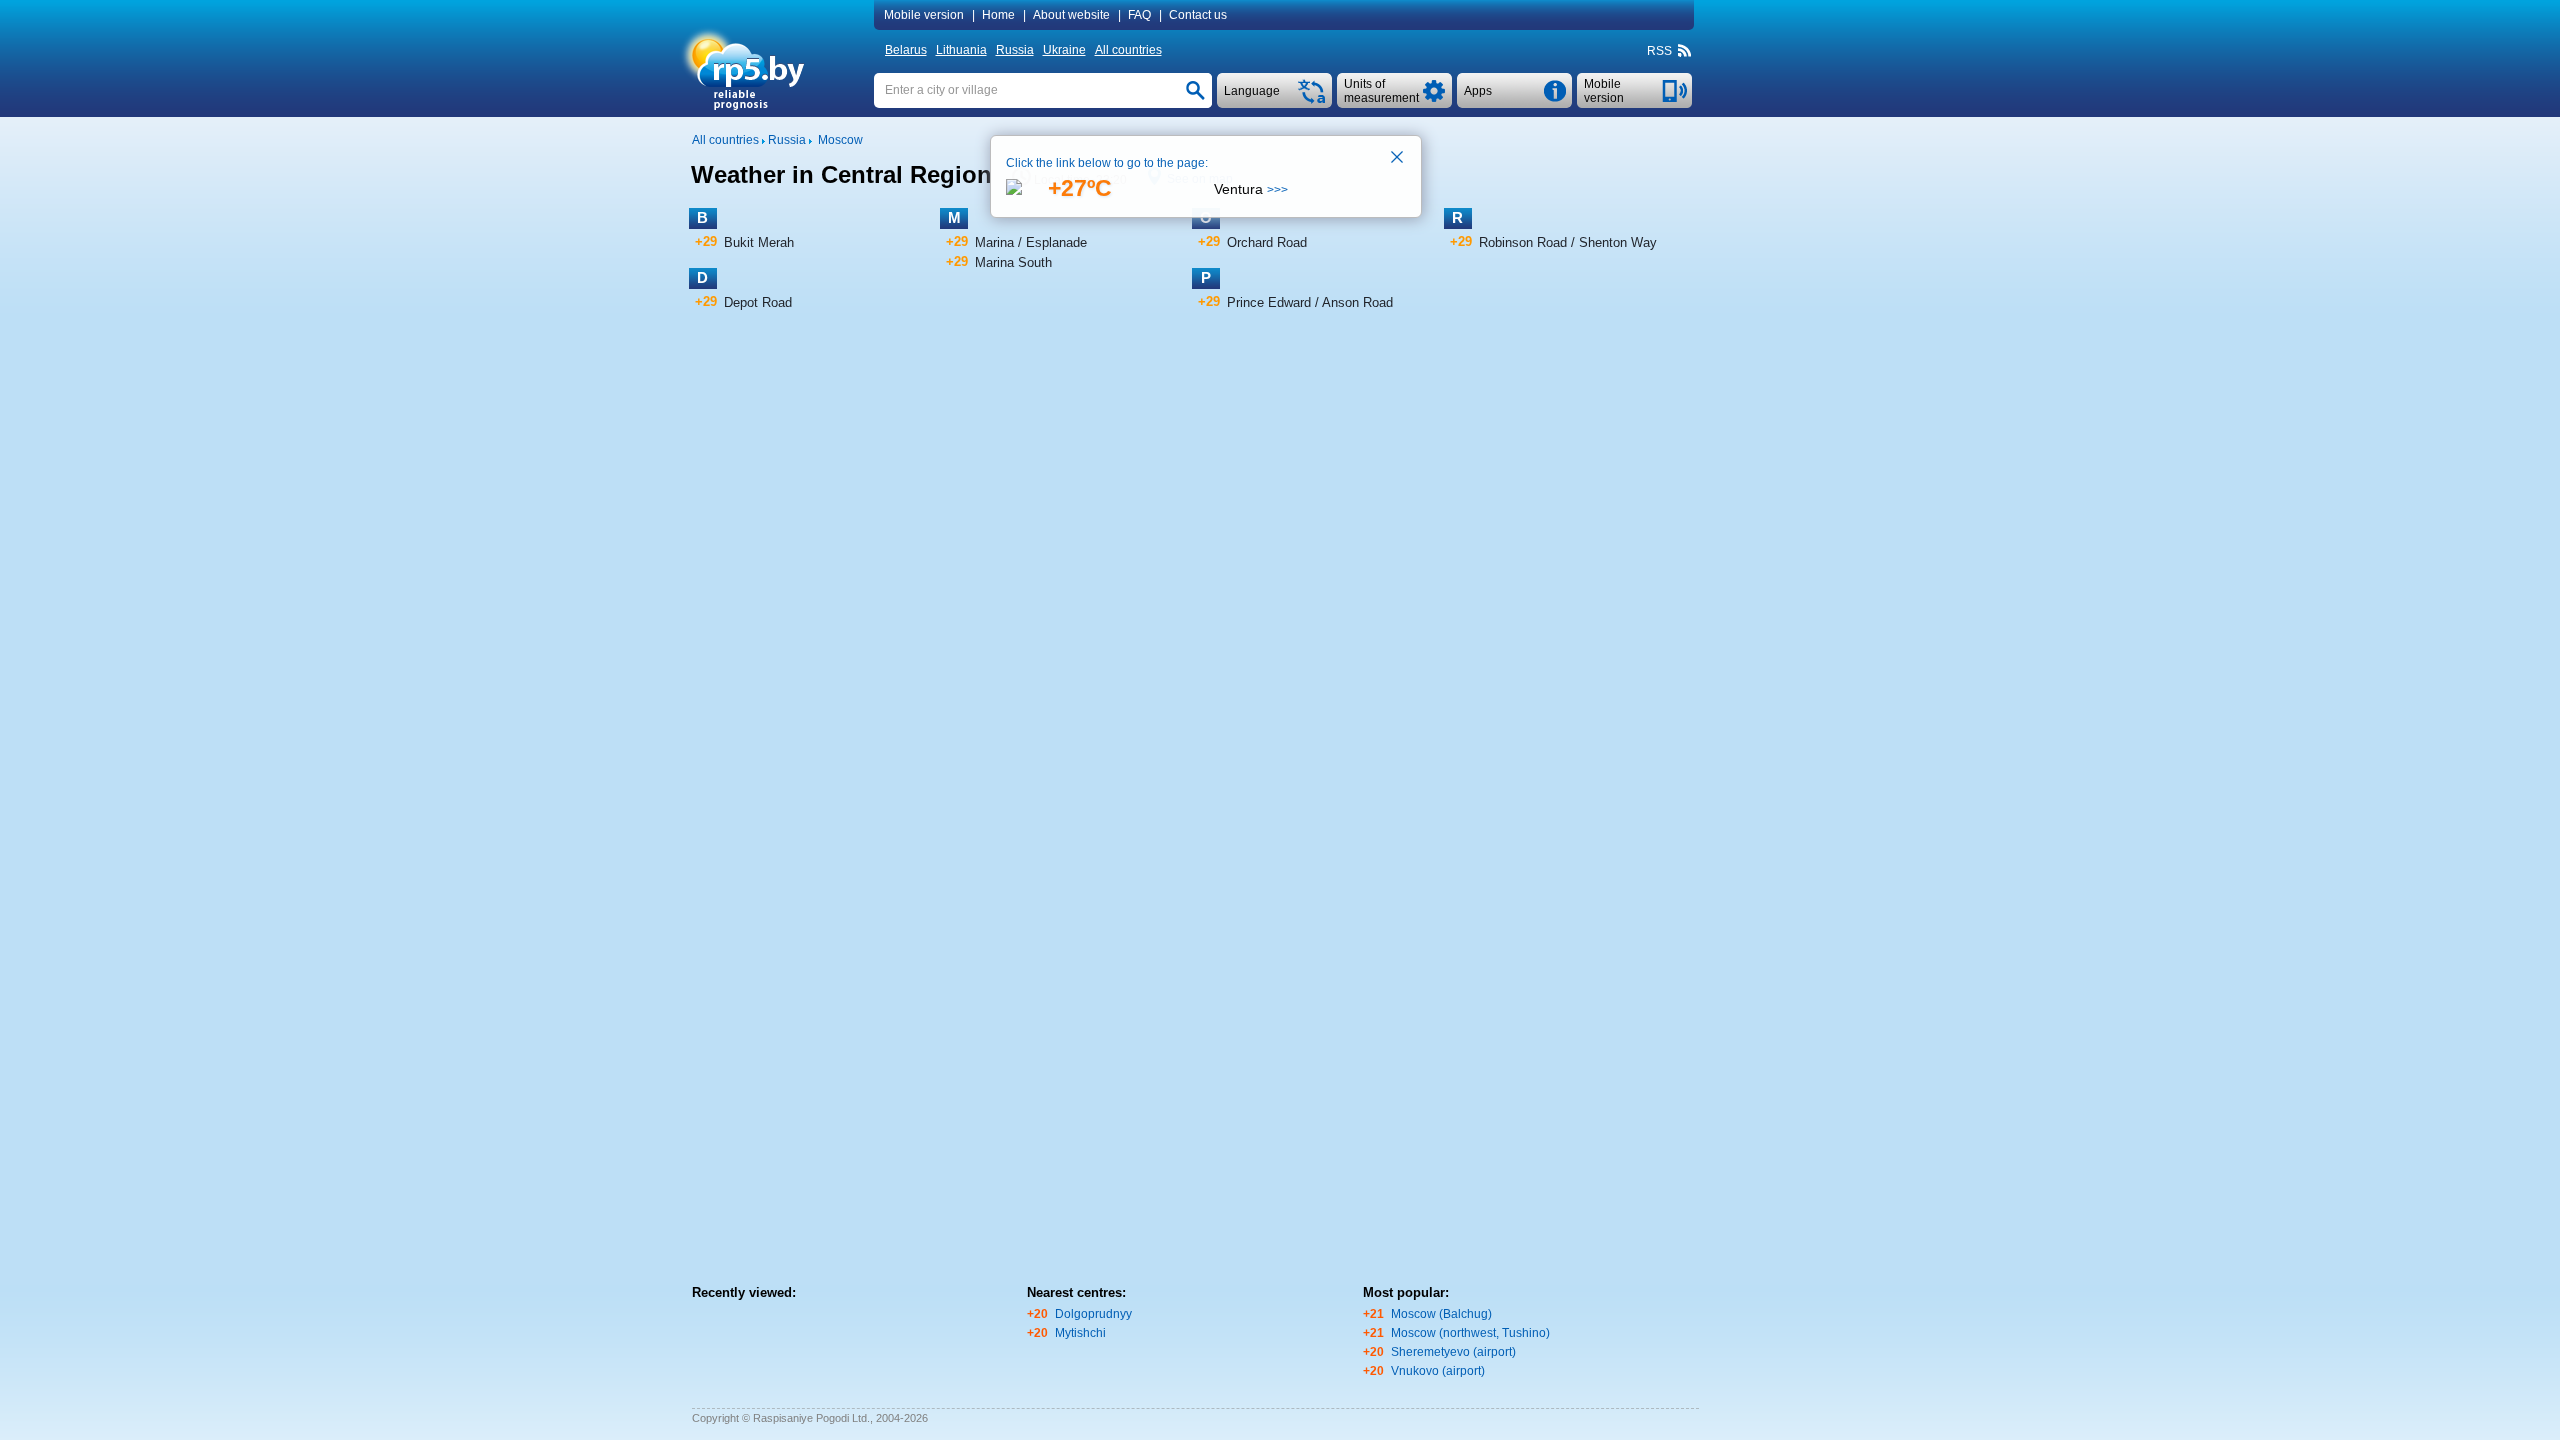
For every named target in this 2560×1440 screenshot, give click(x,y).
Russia (1015, 50)
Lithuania (961, 50)
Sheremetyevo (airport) (1453, 1352)
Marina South (1013, 262)
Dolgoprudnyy (1093, 1314)
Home (998, 15)
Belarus (906, 50)
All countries (1128, 50)
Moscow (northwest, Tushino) (1470, 1333)
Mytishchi (1080, 1333)
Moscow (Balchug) (1441, 1314)
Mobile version (924, 15)
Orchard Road (1267, 242)
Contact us (1198, 15)
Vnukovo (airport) (1438, 1371)
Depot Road (758, 302)
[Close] (1398, 159)
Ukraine (1064, 50)
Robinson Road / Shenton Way (1568, 242)
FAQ (1139, 15)
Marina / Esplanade (1031, 242)
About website (1071, 15)
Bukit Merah (759, 242)
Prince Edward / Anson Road (1310, 302)
